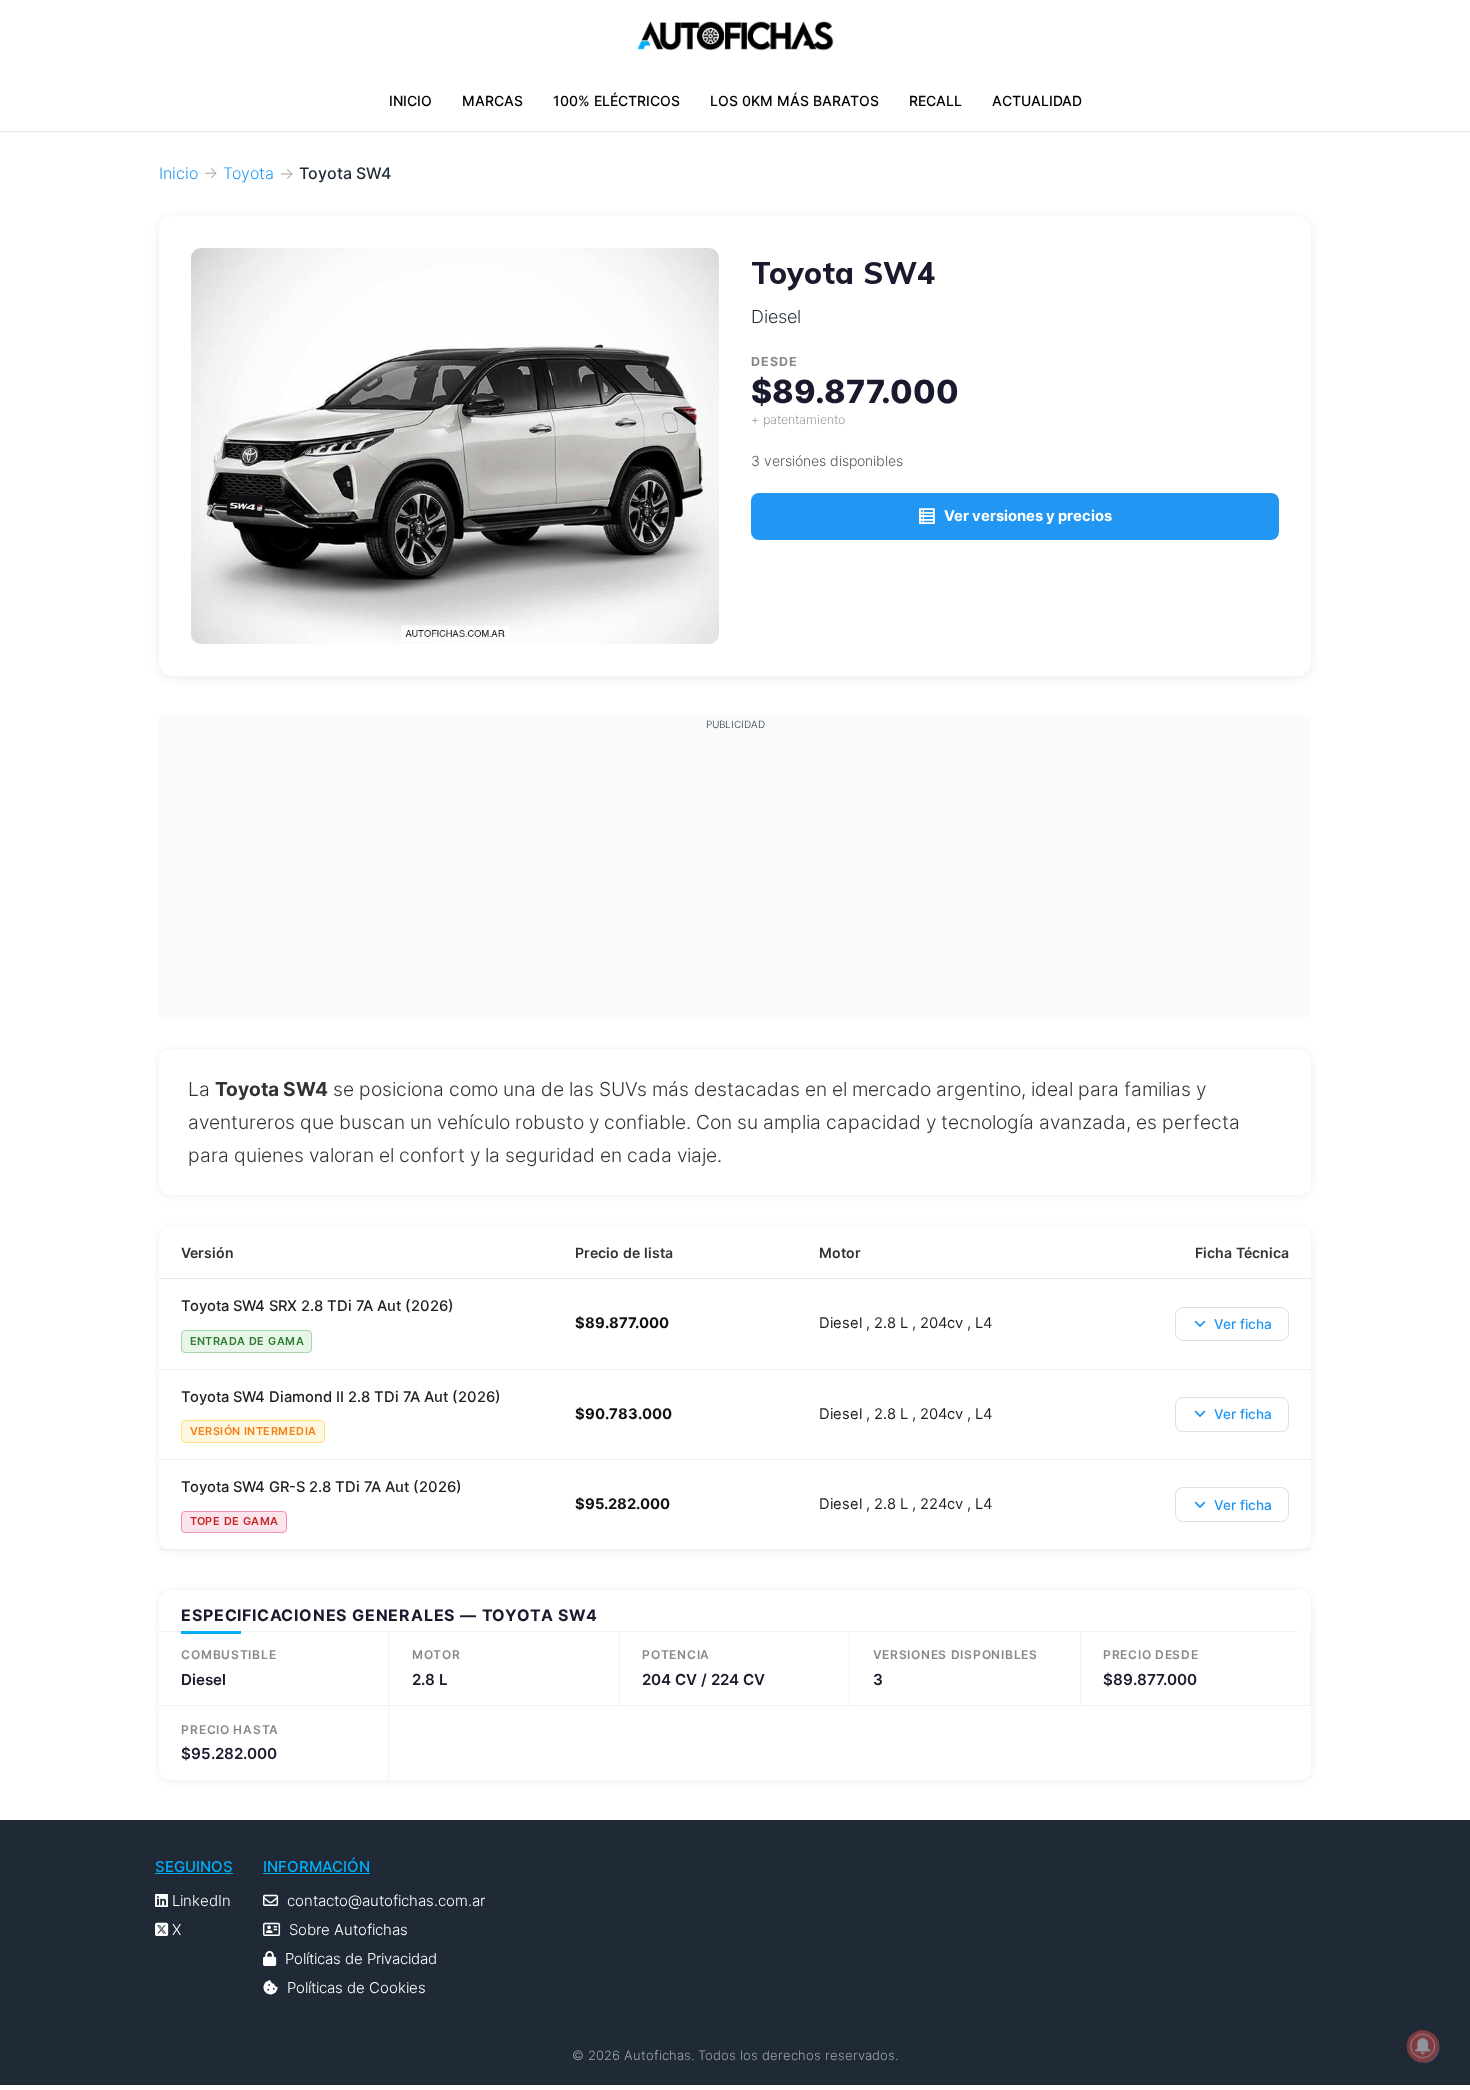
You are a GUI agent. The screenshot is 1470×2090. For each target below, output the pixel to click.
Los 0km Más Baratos (794, 100)
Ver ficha (1243, 1324)
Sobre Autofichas (348, 1929)
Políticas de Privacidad (361, 1958)
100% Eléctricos (616, 100)
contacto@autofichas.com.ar (386, 1900)
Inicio (410, 100)
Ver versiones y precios (1028, 516)
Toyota (248, 173)
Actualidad (1037, 100)
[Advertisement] (735, 872)
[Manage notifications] (1423, 2046)
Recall (935, 100)
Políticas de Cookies (356, 1987)
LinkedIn (199, 1900)
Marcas (492, 100)
